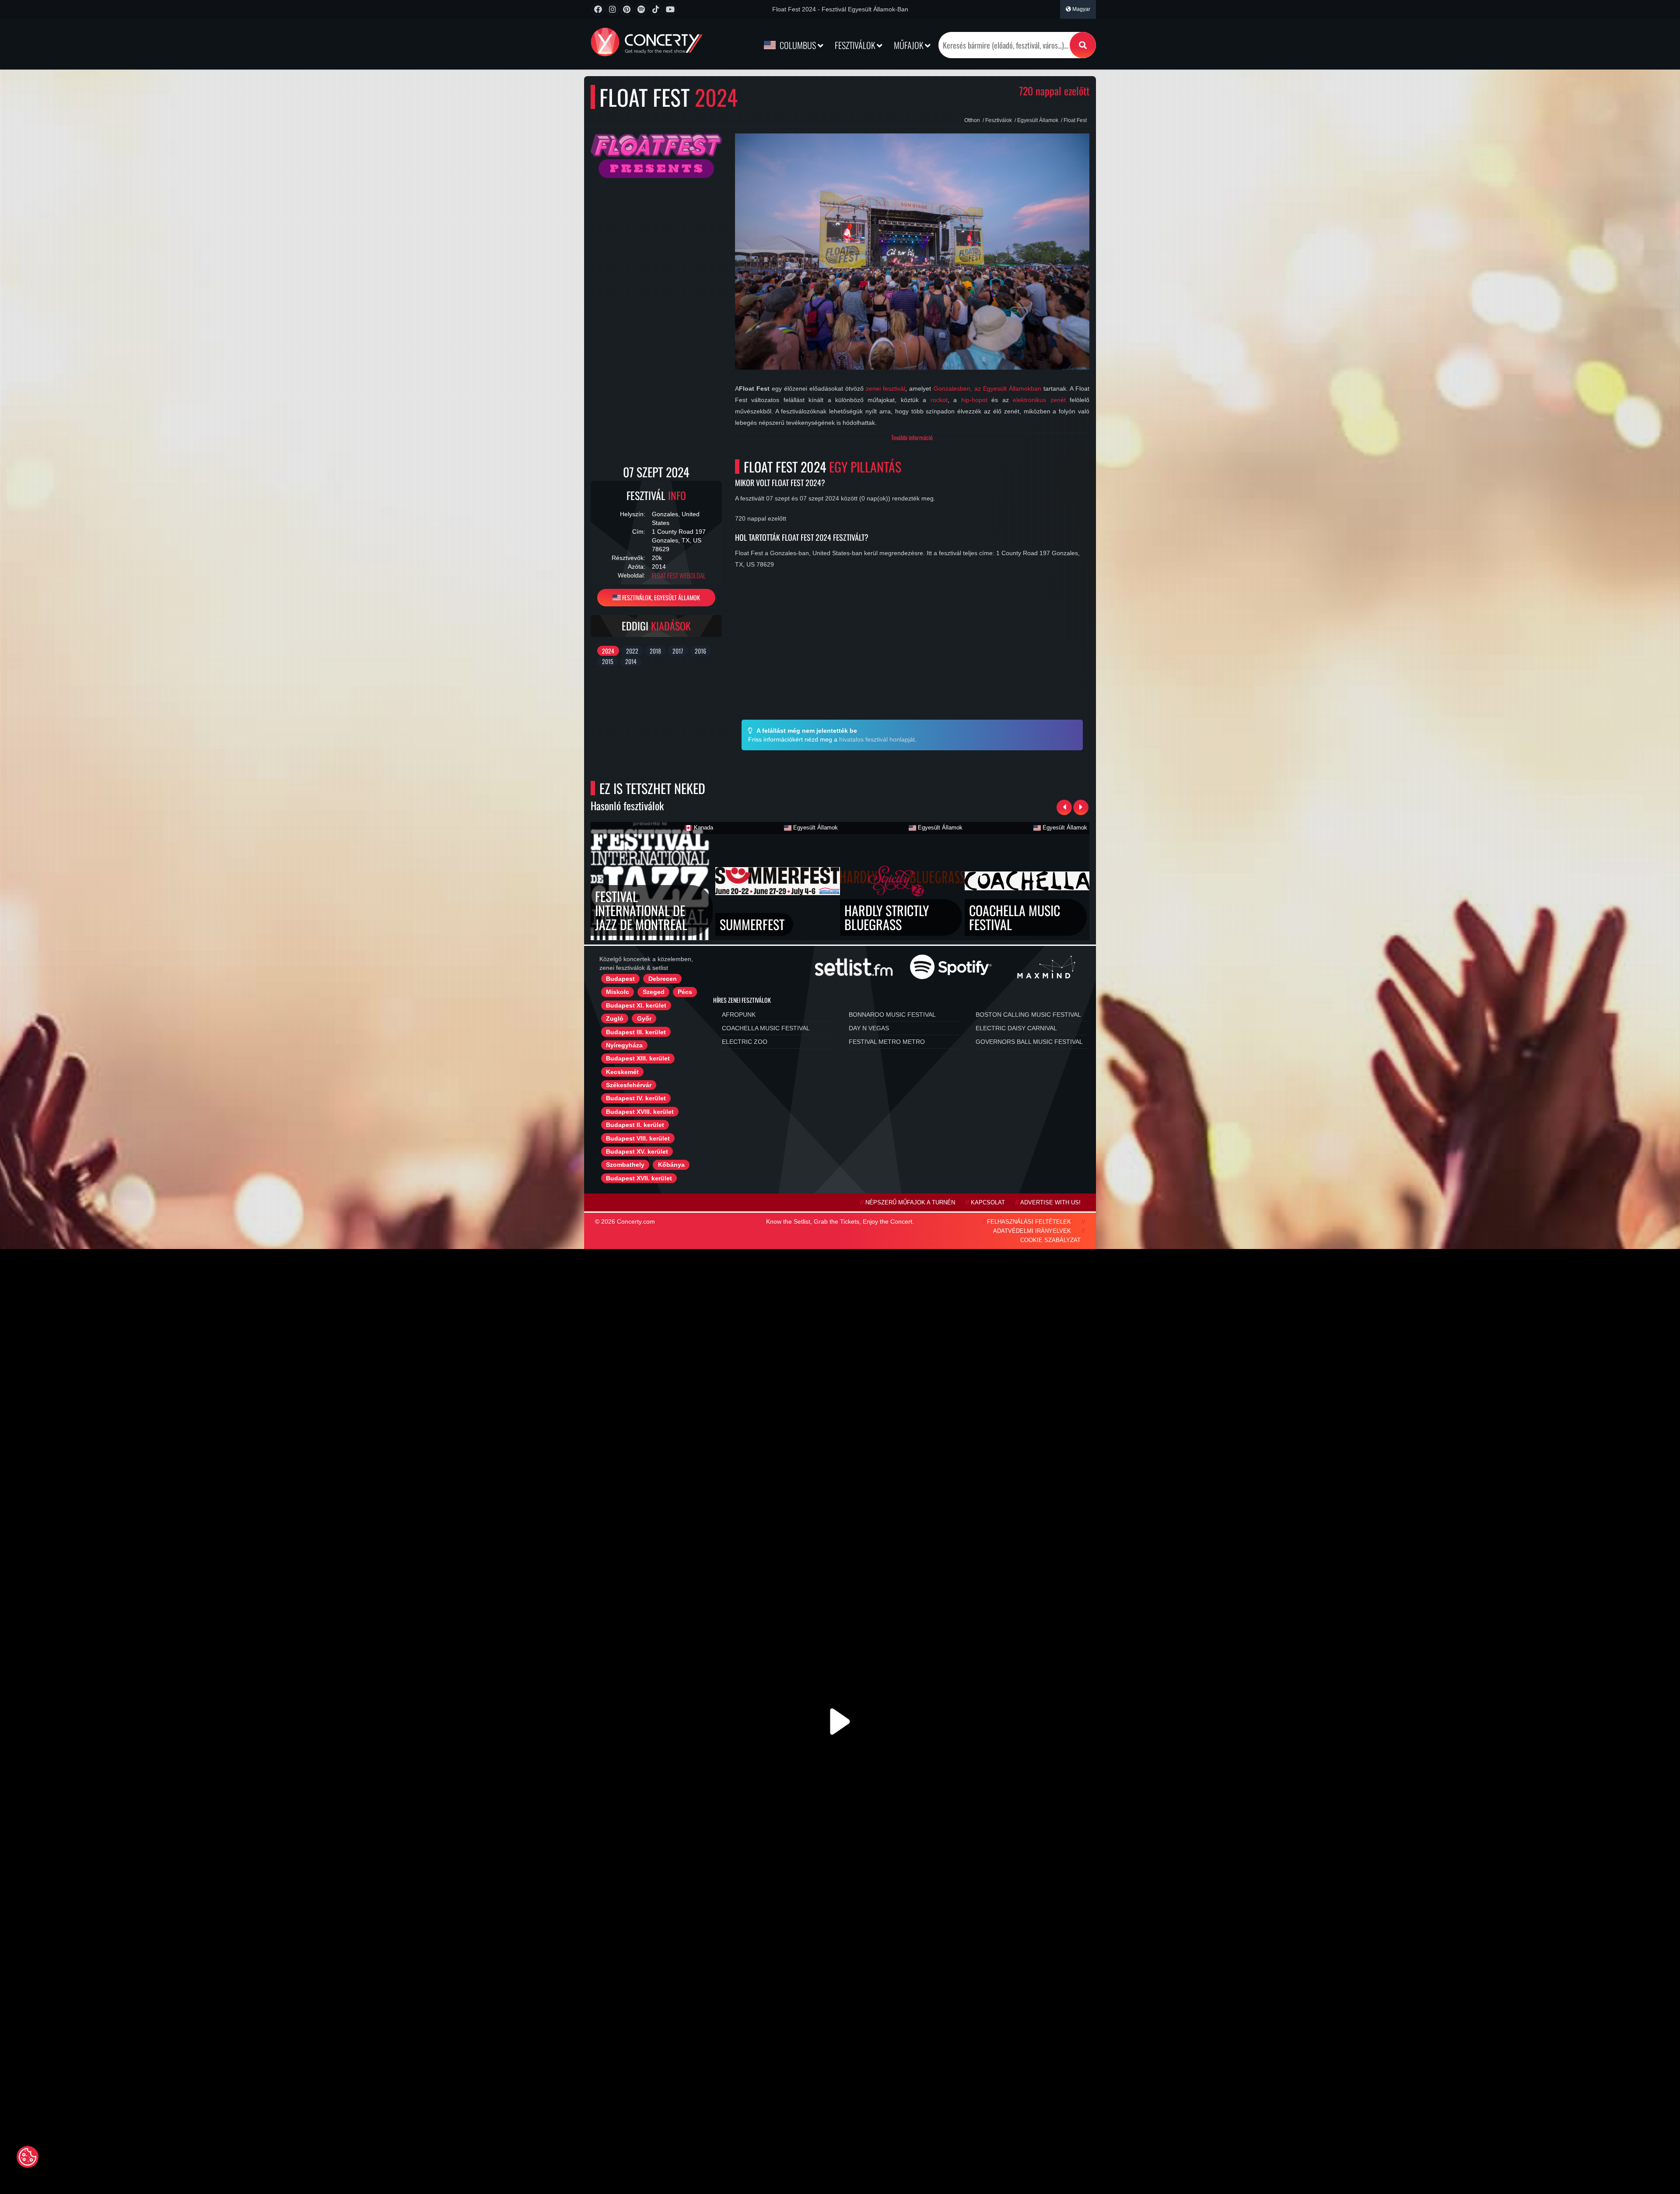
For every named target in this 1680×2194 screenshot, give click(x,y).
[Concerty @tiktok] (656, 9)
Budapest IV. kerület (636, 1098)
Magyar (1081, 9)
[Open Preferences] (28, 2157)
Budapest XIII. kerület (638, 1058)
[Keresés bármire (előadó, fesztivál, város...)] (1083, 45)
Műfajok (909, 45)
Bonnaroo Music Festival (892, 1015)
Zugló (615, 1018)
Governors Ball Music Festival (1029, 1042)
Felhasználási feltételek (1029, 1222)
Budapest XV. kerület (637, 1151)
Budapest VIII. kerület (638, 1138)
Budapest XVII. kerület (639, 1178)
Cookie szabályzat (1050, 1240)
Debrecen (663, 979)
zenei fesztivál (885, 388)
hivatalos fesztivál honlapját (877, 739)
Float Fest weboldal (679, 576)
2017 (678, 651)
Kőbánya (671, 1165)
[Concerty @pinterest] (627, 9)
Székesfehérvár (629, 1085)
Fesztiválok (856, 45)
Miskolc (618, 992)
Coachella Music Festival (766, 1028)
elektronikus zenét (1039, 400)
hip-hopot (974, 400)
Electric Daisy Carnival (1016, 1028)
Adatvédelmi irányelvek (1032, 1231)
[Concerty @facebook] (598, 9)
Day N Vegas (869, 1028)
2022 (632, 651)
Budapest (620, 979)
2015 (608, 661)
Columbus (798, 45)
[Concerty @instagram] (612, 9)
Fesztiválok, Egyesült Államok (660, 597)
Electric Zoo (745, 1042)
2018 (655, 651)
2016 (700, 651)
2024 (608, 651)
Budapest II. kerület (635, 1125)
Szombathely (625, 1165)
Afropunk (739, 1015)
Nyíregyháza (624, 1045)
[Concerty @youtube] (670, 9)
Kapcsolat (988, 1203)
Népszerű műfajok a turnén (910, 1203)
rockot (939, 400)
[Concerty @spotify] (641, 9)
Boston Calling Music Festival (1028, 1015)
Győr (644, 1018)
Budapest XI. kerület (636, 1005)
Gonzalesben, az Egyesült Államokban (987, 388)
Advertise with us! (1050, 1203)
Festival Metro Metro (887, 1042)
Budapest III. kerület (636, 1032)
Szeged (654, 992)
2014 (631, 661)
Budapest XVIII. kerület (640, 1112)
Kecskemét (622, 1072)
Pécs (685, 992)
